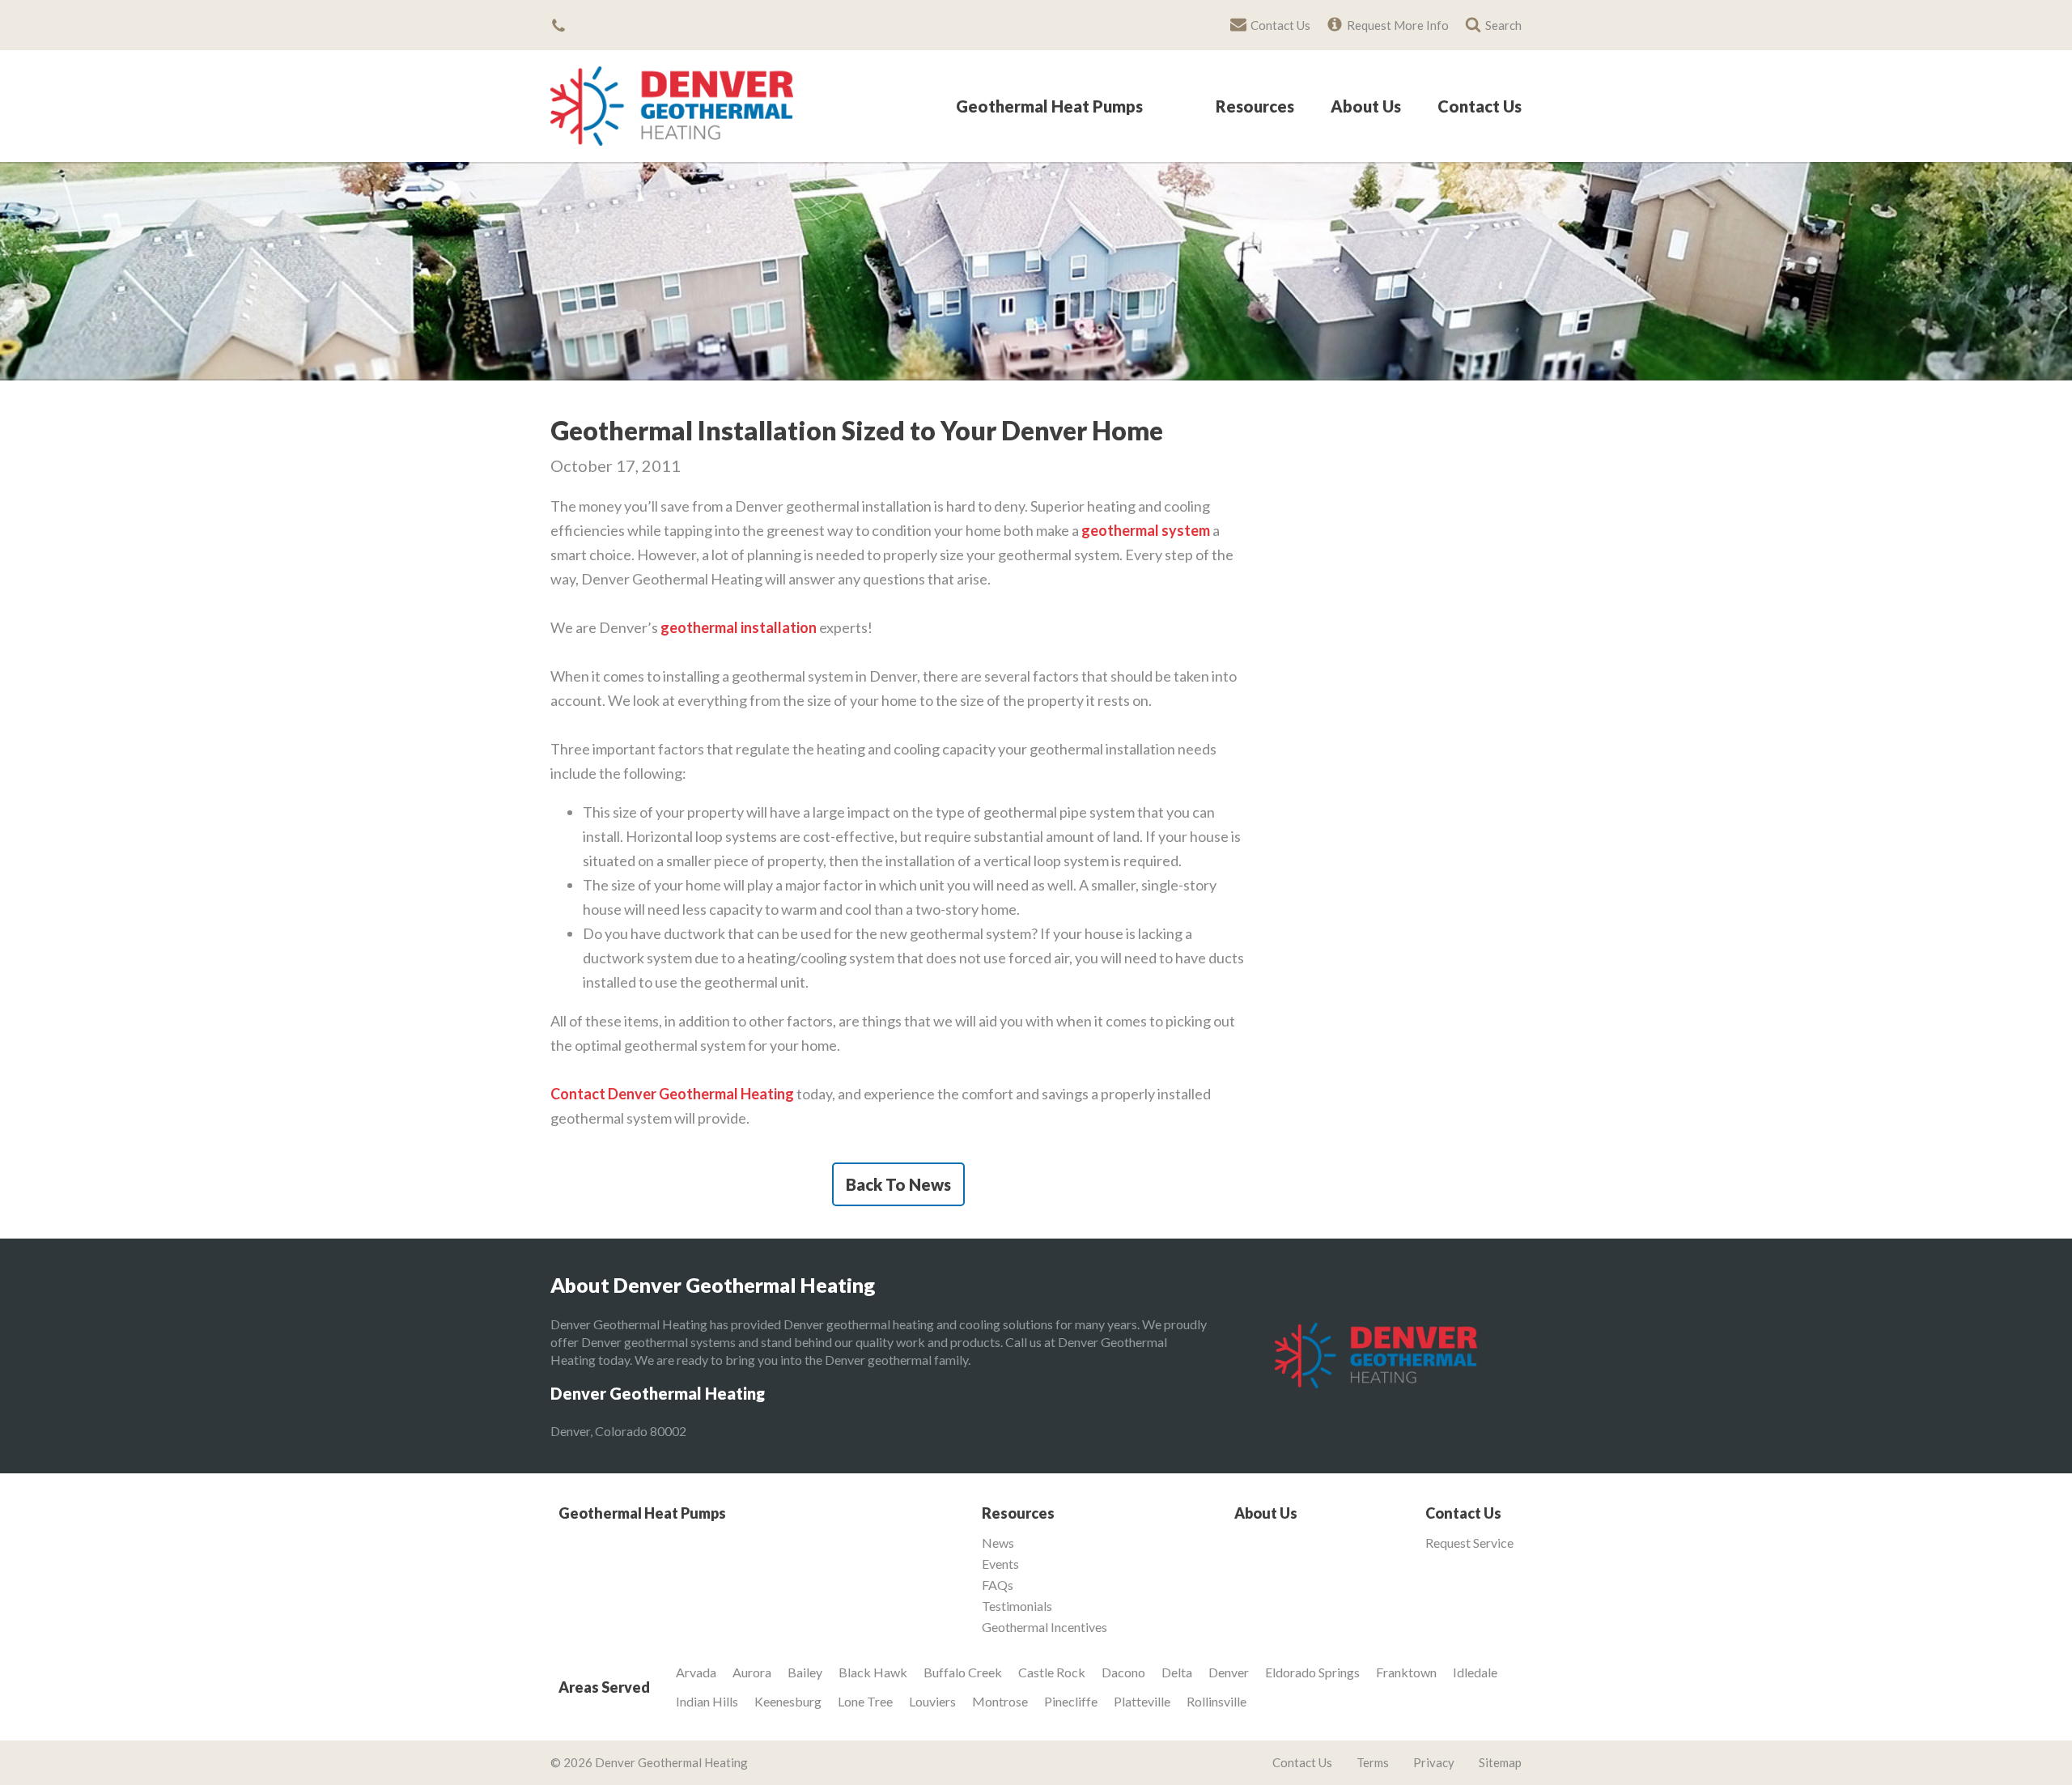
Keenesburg (788, 1701)
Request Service (1469, 1543)
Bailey (805, 1672)
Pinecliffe (1071, 1701)
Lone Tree (865, 1701)
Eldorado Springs (1312, 1672)
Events (1000, 1564)
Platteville (1142, 1701)
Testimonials (1017, 1606)
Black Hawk (873, 1672)
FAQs (998, 1585)
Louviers (932, 1701)
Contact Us (1480, 107)
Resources (1255, 107)
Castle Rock (1052, 1672)
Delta (1177, 1672)
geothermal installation (739, 627)
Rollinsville (1216, 1701)
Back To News (898, 1184)
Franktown (1406, 1672)
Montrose (1000, 1701)
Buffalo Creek (963, 1672)
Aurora (752, 1672)
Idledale (1475, 1672)
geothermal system (1146, 530)
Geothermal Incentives (1044, 1627)
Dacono (1123, 1672)
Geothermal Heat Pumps (1049, 107)
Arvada (696, 1672)
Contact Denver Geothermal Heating (672, 1094)
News (998, 1543)
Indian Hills (707, 1701)
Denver (1229, 1672)
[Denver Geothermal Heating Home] (672, 106)
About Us (1366, 107)
